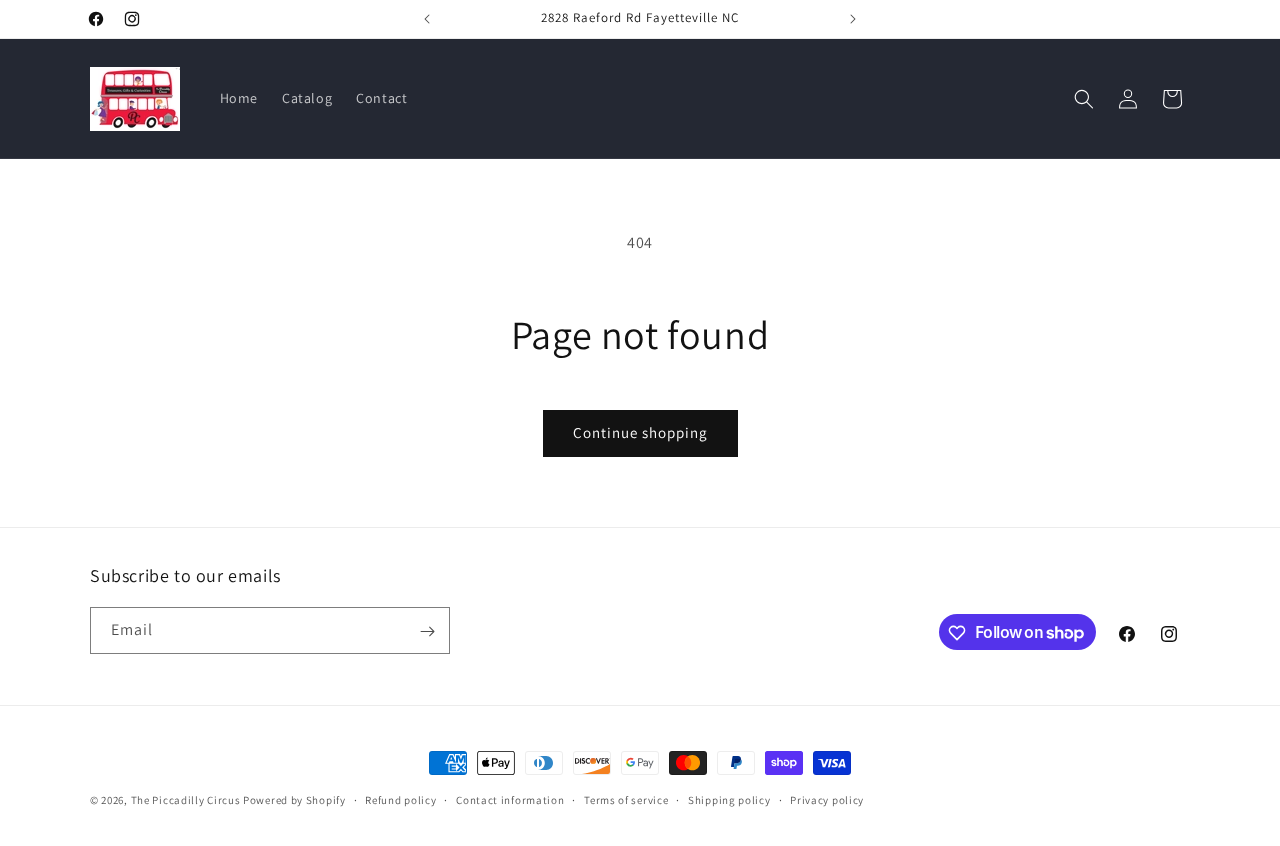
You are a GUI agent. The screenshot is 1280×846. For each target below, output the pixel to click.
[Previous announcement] (427, 19)
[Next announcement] (853, 19)
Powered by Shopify (294, 800)
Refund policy (400, 799)
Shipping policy (729, 799)
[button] (1084, 99)
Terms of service (626, 799)
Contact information (510, 799)
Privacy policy (827, 799)
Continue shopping (640, 432)
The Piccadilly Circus (186, 800)
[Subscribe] (427, 631)
